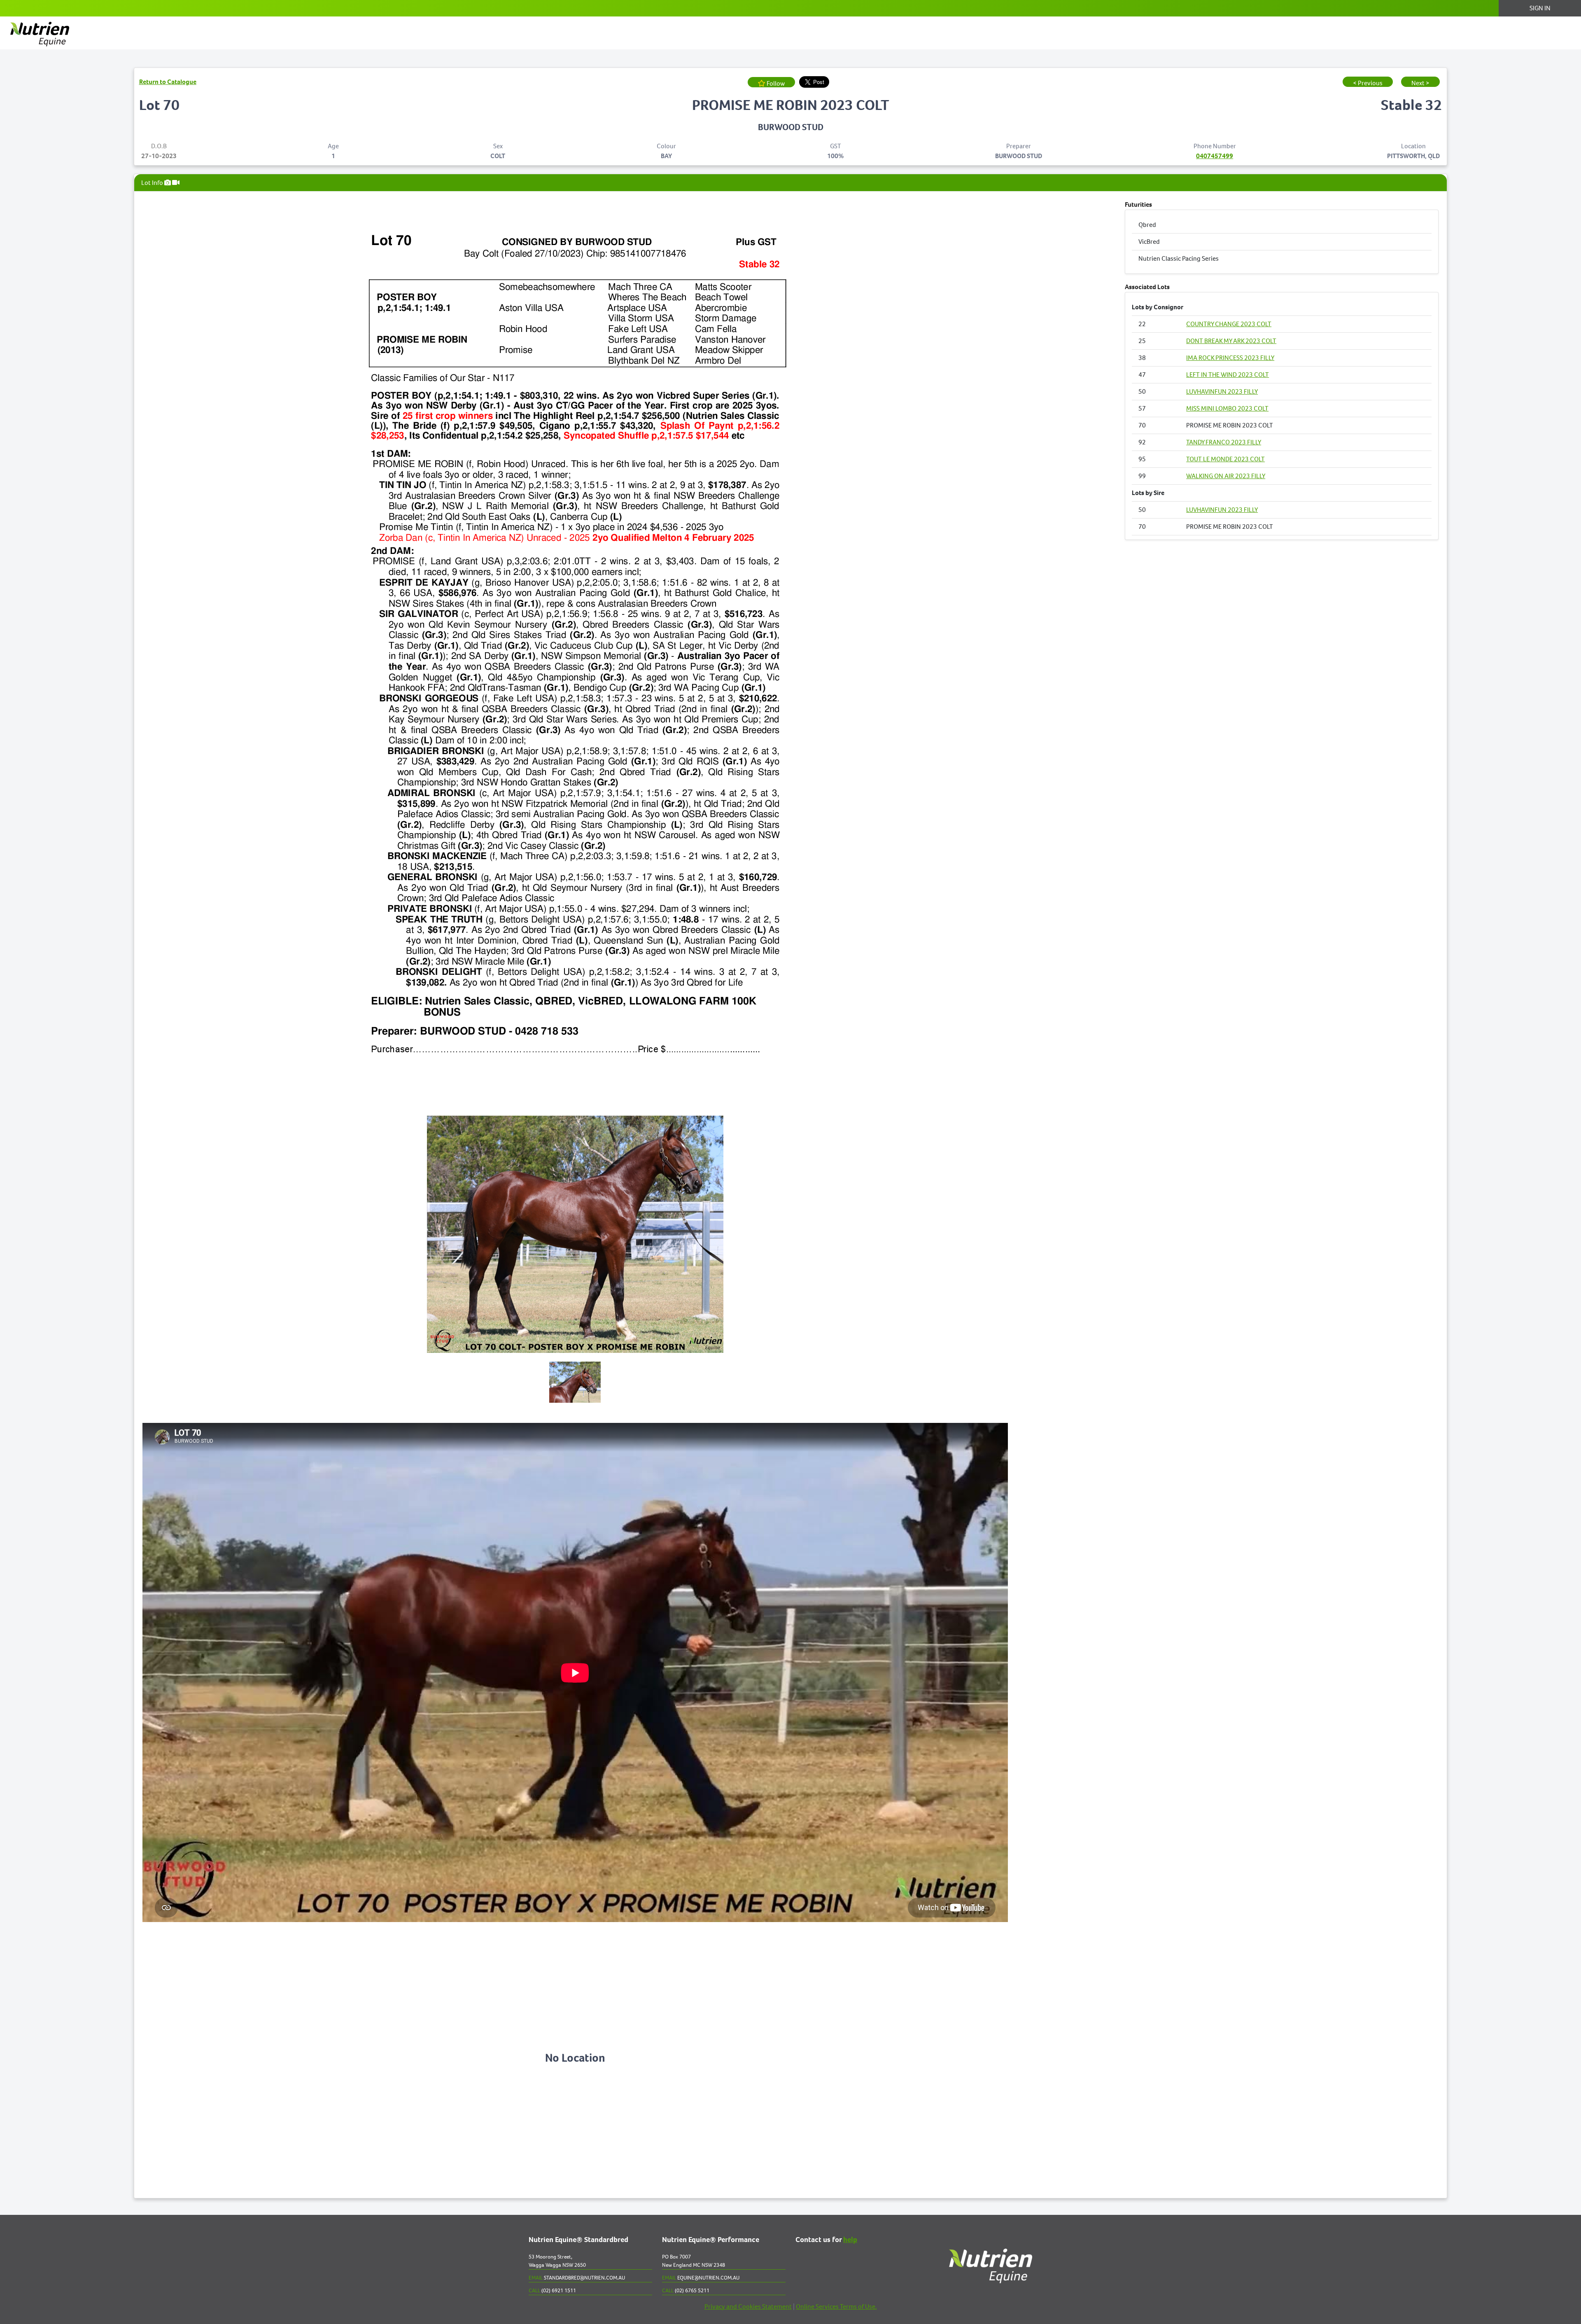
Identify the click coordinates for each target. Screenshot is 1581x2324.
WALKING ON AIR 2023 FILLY (1226, 476)
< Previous (1368, 83)
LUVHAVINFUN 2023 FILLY (1222, 391)
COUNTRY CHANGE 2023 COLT (1229, 324)
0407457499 (1215, 156)
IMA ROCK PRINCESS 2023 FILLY (1230, 358)
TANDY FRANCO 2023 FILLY (1224, 442)
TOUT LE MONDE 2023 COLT (1225, 459)
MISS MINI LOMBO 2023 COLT (1227, 408)
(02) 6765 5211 (686, 2290)
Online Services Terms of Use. (836, 2306)
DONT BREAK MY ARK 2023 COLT (1231, 341)
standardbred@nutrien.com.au (577, 2278)
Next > (1420, 83)
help (850, 2240)
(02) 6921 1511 (552, 2290)
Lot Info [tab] (153, 183)
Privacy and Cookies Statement (748, 2306)
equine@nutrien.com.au (701, 2278)
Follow (775, 83)
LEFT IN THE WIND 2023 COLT (1228, 375)
